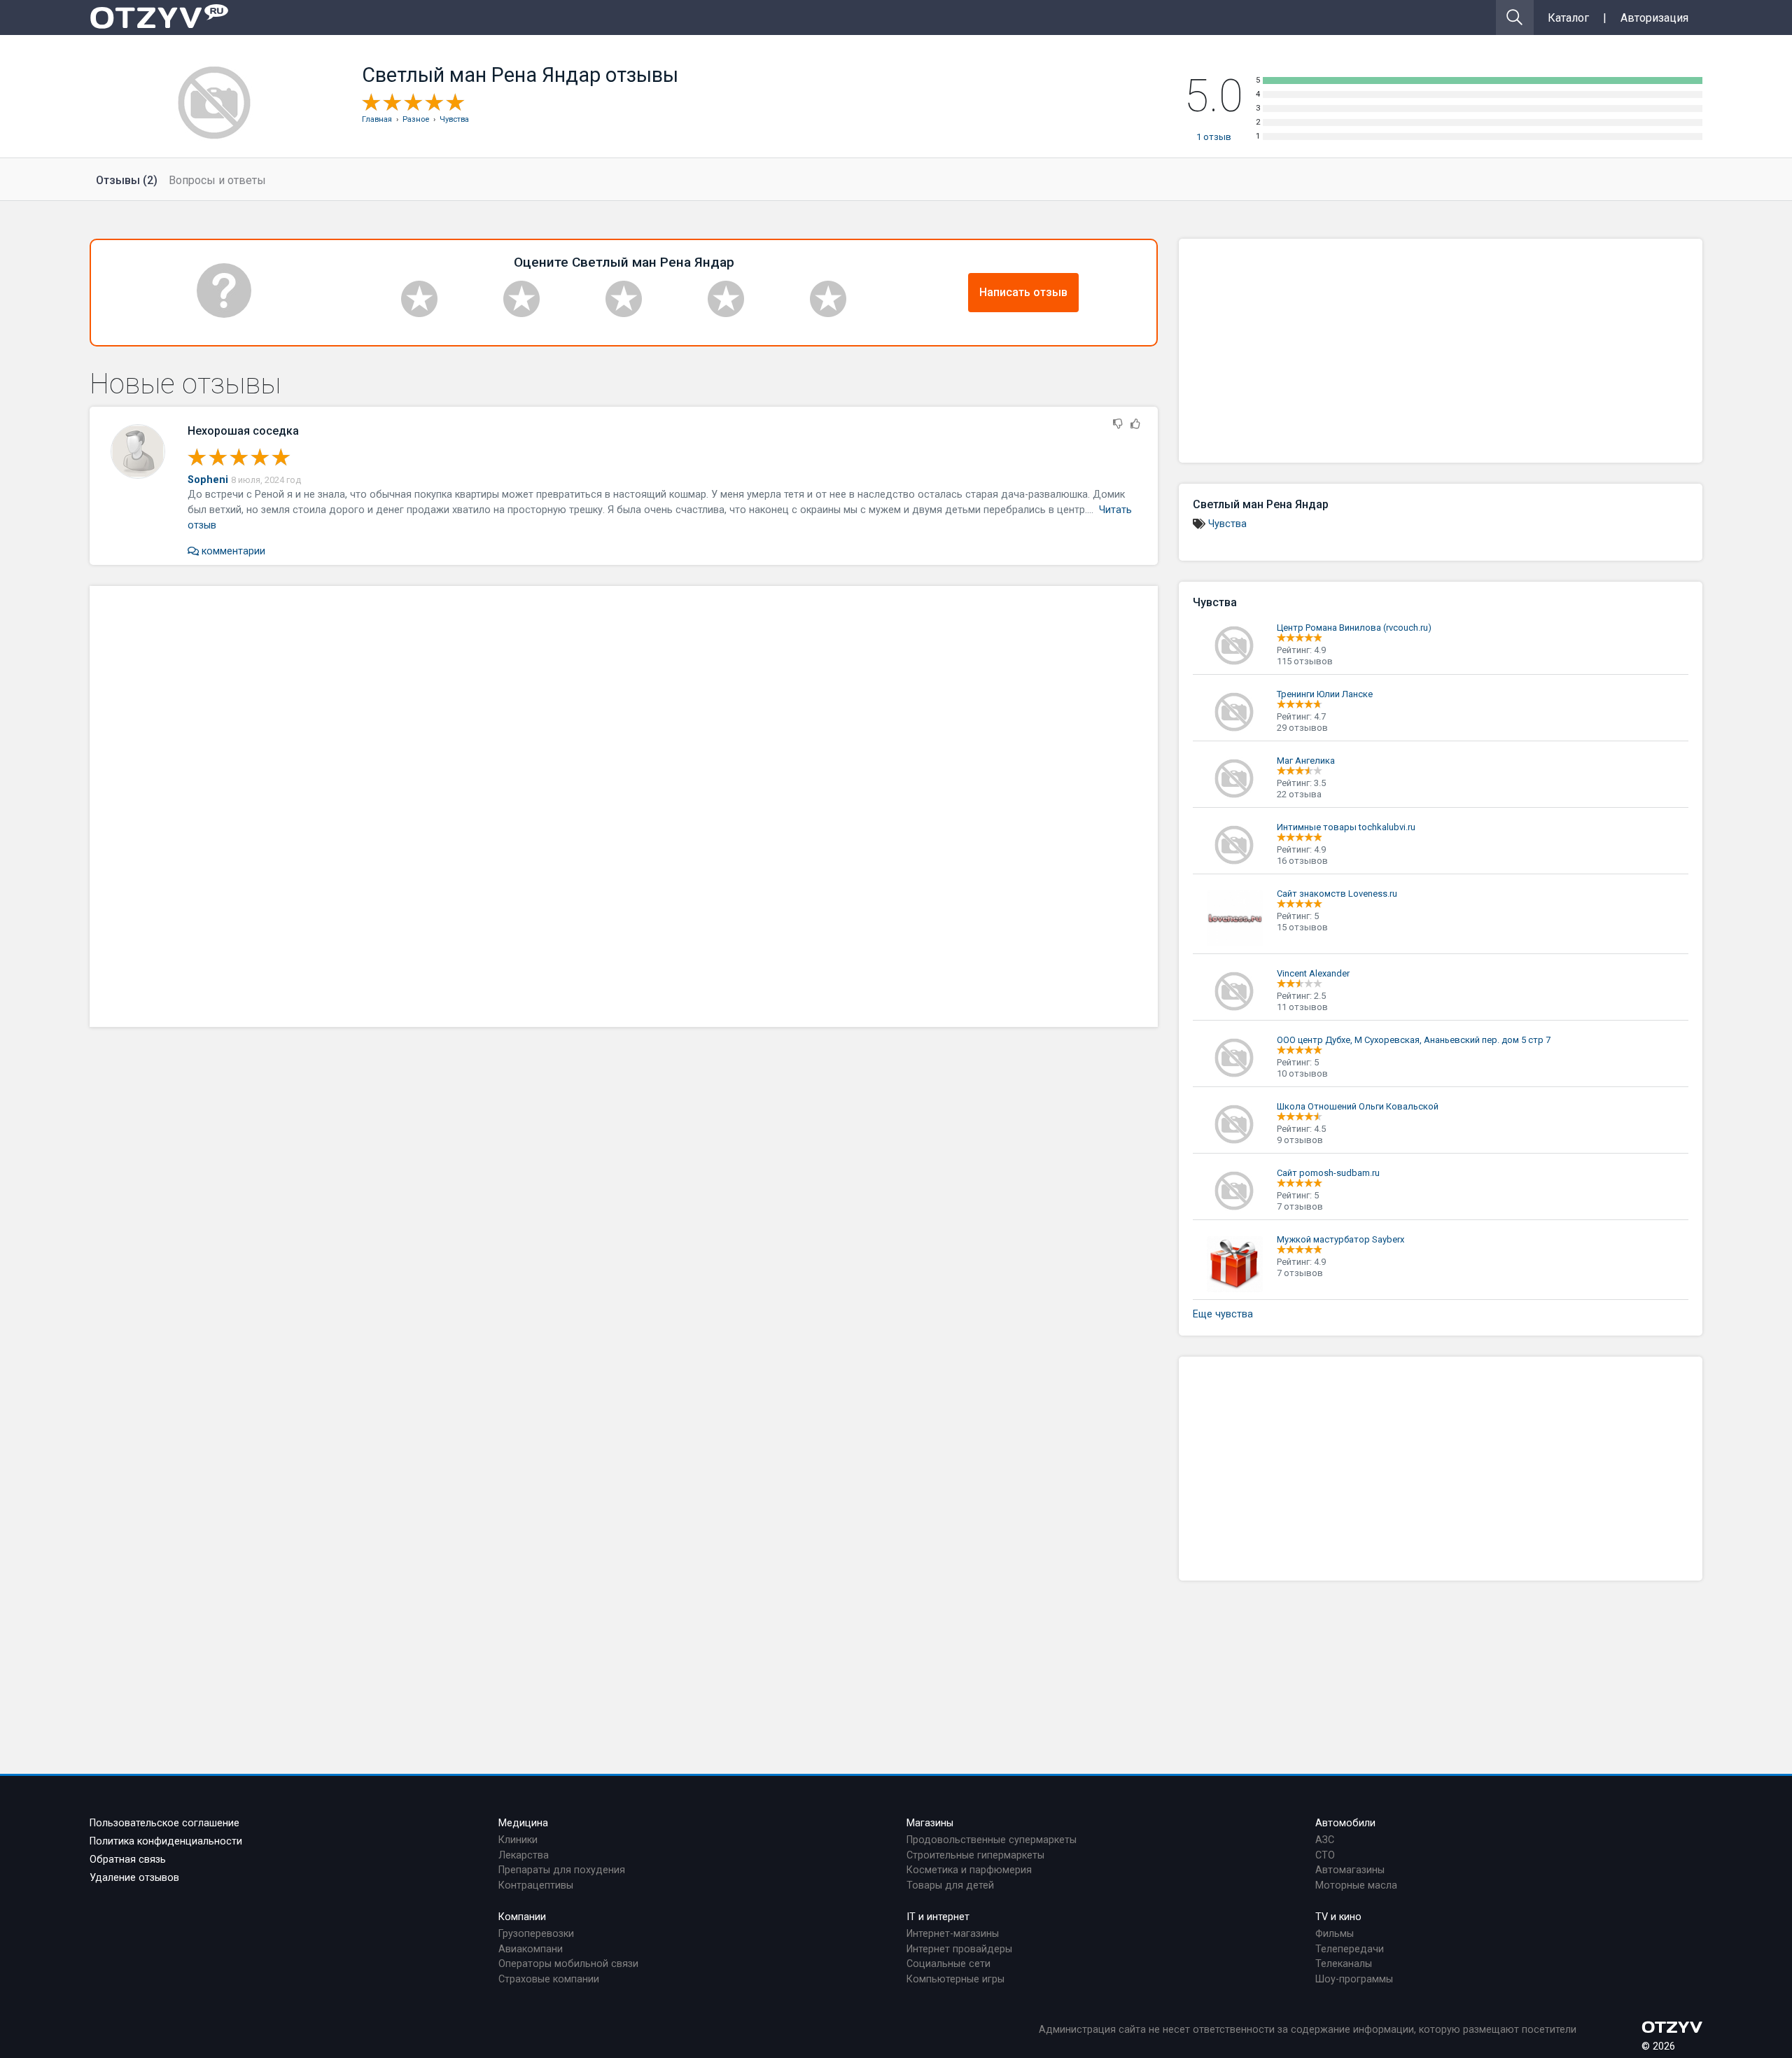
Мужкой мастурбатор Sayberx (1340, 1239)
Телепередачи (1350, 1949)
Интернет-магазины (953, 1934)
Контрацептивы (536, 1885)
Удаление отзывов (134, 1878)
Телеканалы (1344, 1964)
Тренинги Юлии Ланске (1325, 694)
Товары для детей (950, 1885)
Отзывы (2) (127, 180)
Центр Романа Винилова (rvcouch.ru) (1354, 628)
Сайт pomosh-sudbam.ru (1328, 1173)
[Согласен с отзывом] (1135, 425)
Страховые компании (549, 1979)
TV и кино (1338, 1917)
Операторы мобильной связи (568, 1964)
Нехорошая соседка (243, 431)
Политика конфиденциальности (166, 1841)
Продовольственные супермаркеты (992, 1840)
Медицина (523, 1823)
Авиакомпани (531, 1949)
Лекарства (524, 1855)
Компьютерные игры (955, 1979)
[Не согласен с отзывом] (1118, 425)
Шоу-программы (1354, 1979)
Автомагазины (1350, 1870)
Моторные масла (1356, 1885)
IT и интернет (938, 1917)
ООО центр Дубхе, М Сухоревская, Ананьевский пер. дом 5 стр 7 (1414, 1040)
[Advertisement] (624, 806)
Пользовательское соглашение (164, 1823)
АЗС (1325, 1840)
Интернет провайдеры (959, 1949)
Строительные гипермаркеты (975, 1855)
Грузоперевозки (536, 1934)
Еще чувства (1223, 1314)
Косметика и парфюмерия (969, 1870)
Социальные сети (948, 1964)
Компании (522, 1917)
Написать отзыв (1023, 292)
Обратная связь (128, 1860)
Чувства (1227, 524)
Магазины (930, 1823)
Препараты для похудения (562, 1870)
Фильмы (1335, 1934)
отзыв (1214, 137)
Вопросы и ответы (217, 180)
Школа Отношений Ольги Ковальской (1358, 1106)
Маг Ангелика (1306, 761)
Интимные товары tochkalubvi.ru (1346, 827)
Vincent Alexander (1313, 973)
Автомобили (1345, 1823)
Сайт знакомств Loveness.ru (1337, 894)
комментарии (232, 551)
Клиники (518, 1840)
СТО (1325, 1855)
